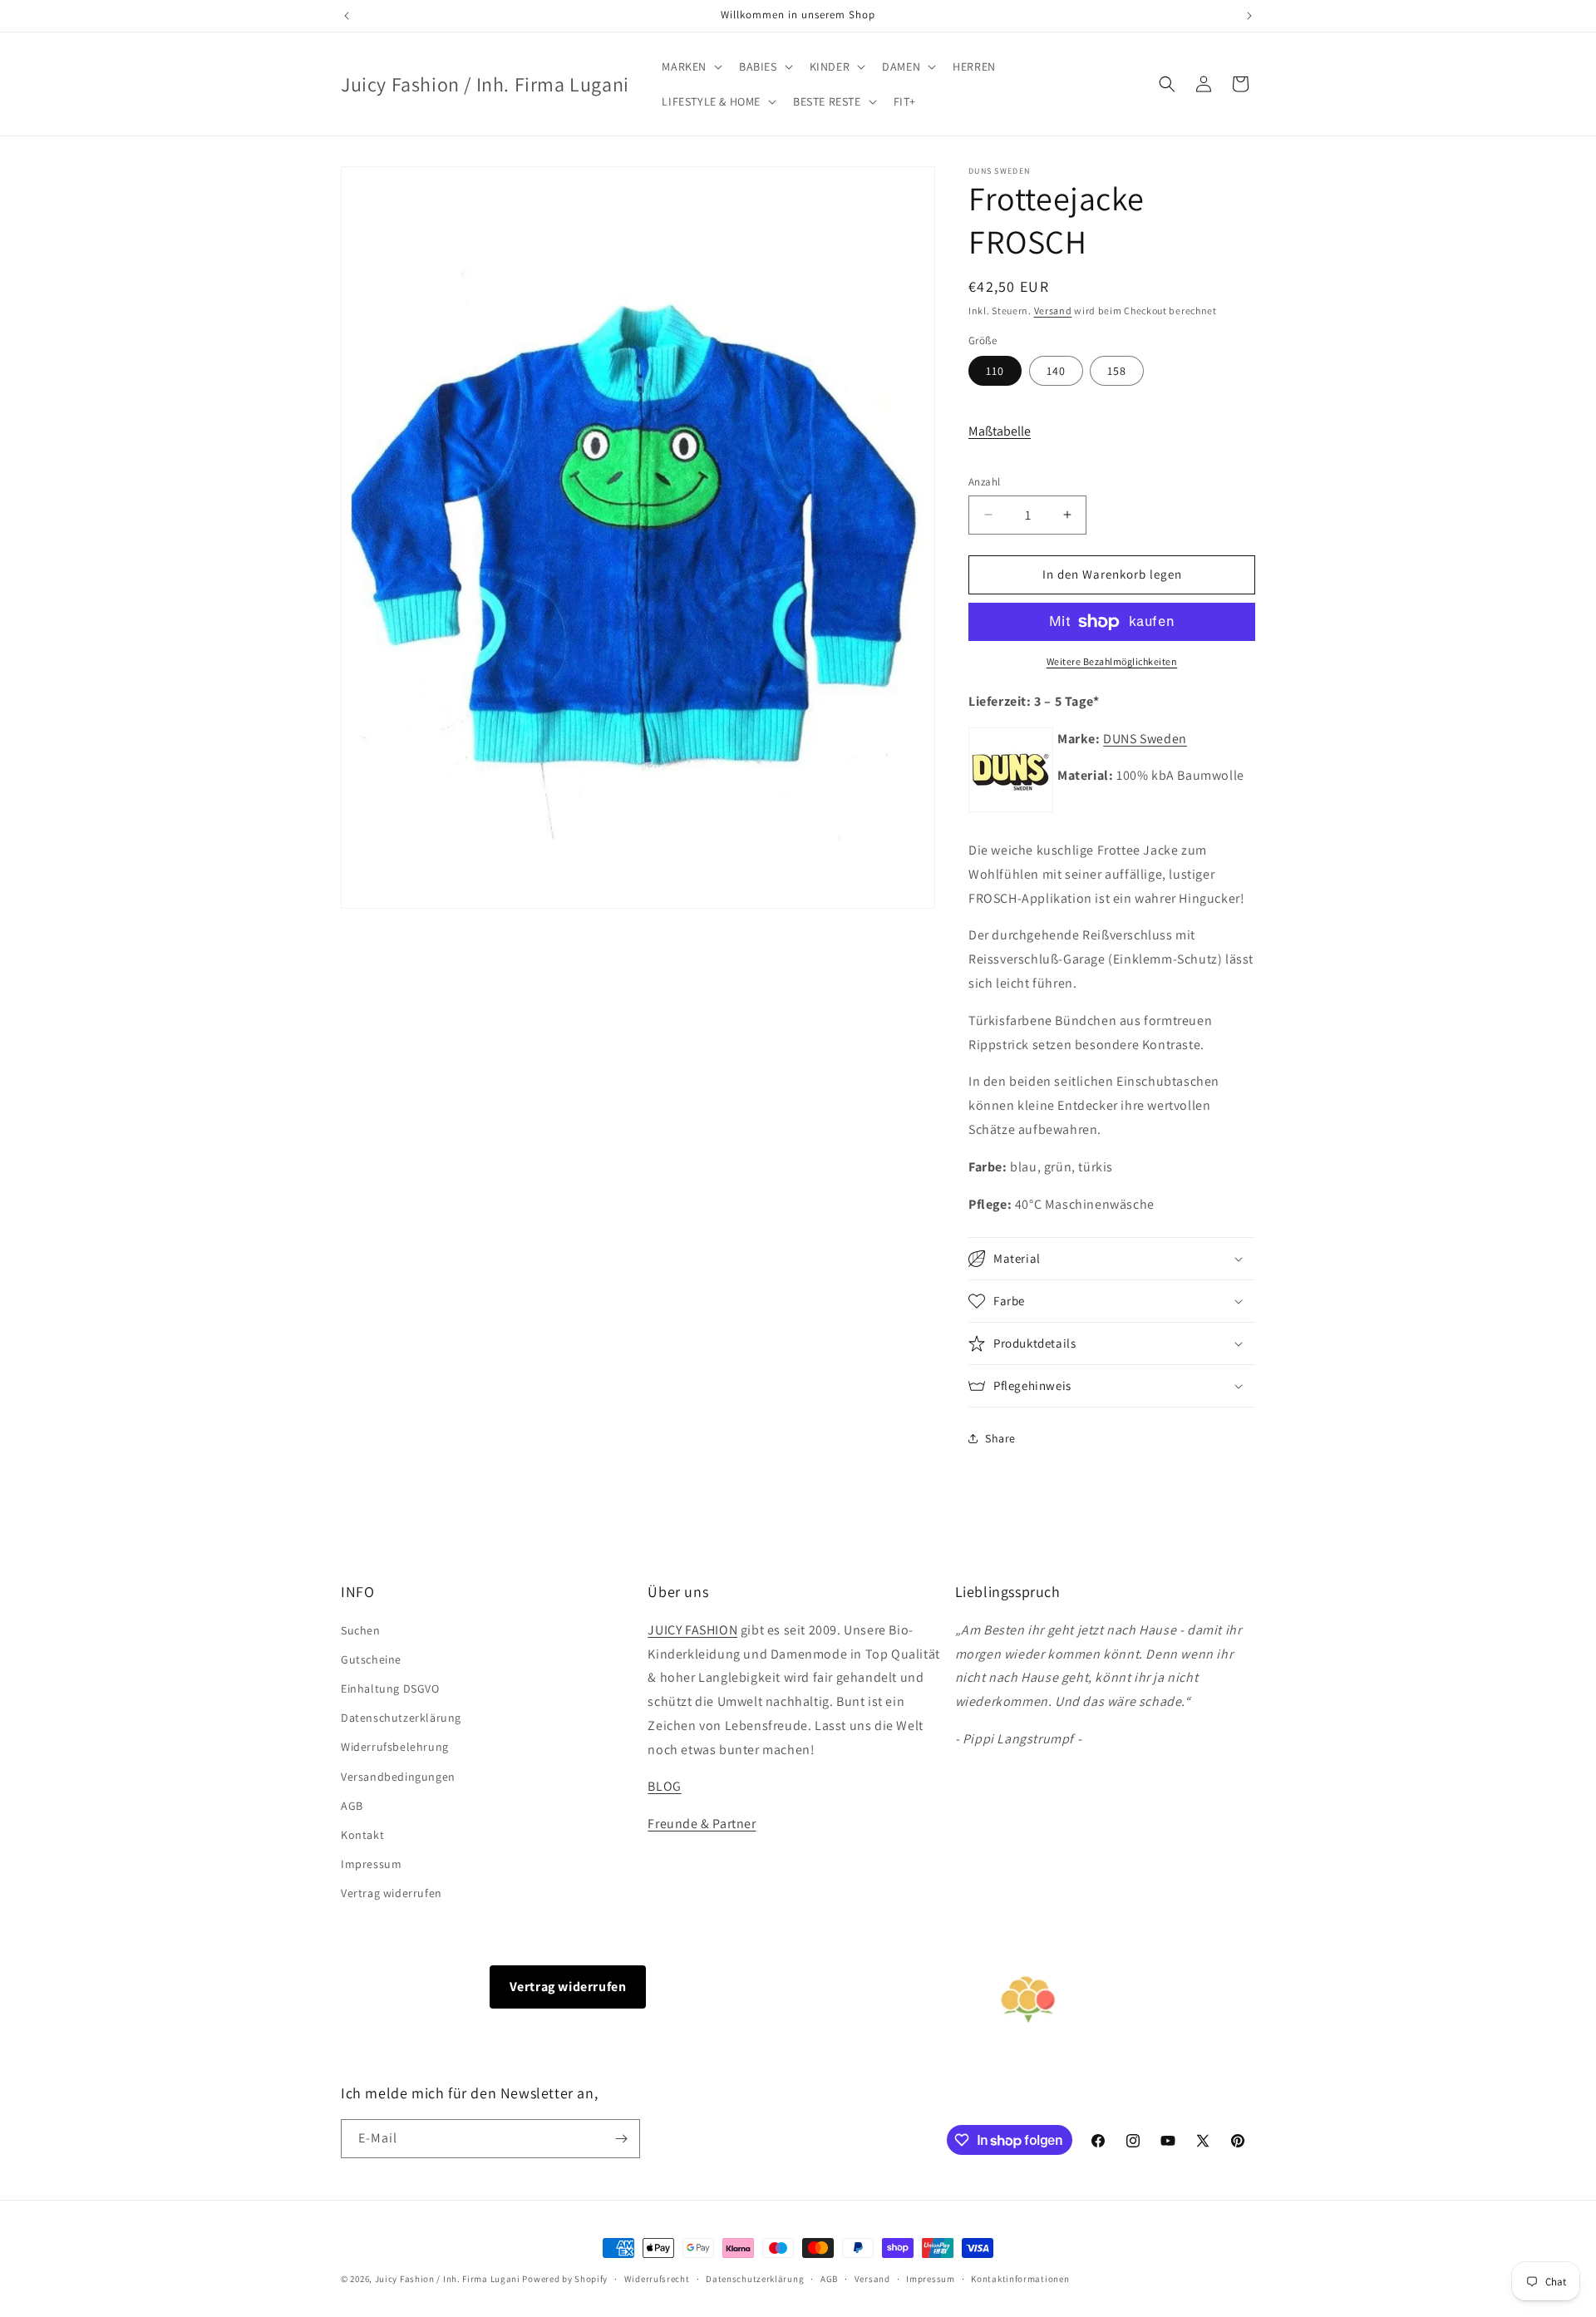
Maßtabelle (1000, 431)
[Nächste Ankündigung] (1249, 16)
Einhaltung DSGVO (390, 1688)
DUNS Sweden (1145, 739)
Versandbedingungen (398, 1777)
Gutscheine (371, 1659)
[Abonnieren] (621, 2139)
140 (1056, 371)
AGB (352, 1806)
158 (1117, 371)
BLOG (664, 1786)
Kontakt (362, 1835)
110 (995, 371)
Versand (1053, 311)
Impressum (371, 1864)
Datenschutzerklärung (401, 1718)
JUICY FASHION (692, 1630)
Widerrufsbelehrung (395, 1747)
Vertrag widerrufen (392, 1893)
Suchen (361, 1630)
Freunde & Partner (702, 1824)
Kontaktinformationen (1020, 2279)
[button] (690, 67)
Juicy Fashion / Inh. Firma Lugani (448, 2279)
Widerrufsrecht (657, 2279)
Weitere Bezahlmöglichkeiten (1112, 661)
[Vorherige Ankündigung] (347, 16)
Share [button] (1000, 1438)
